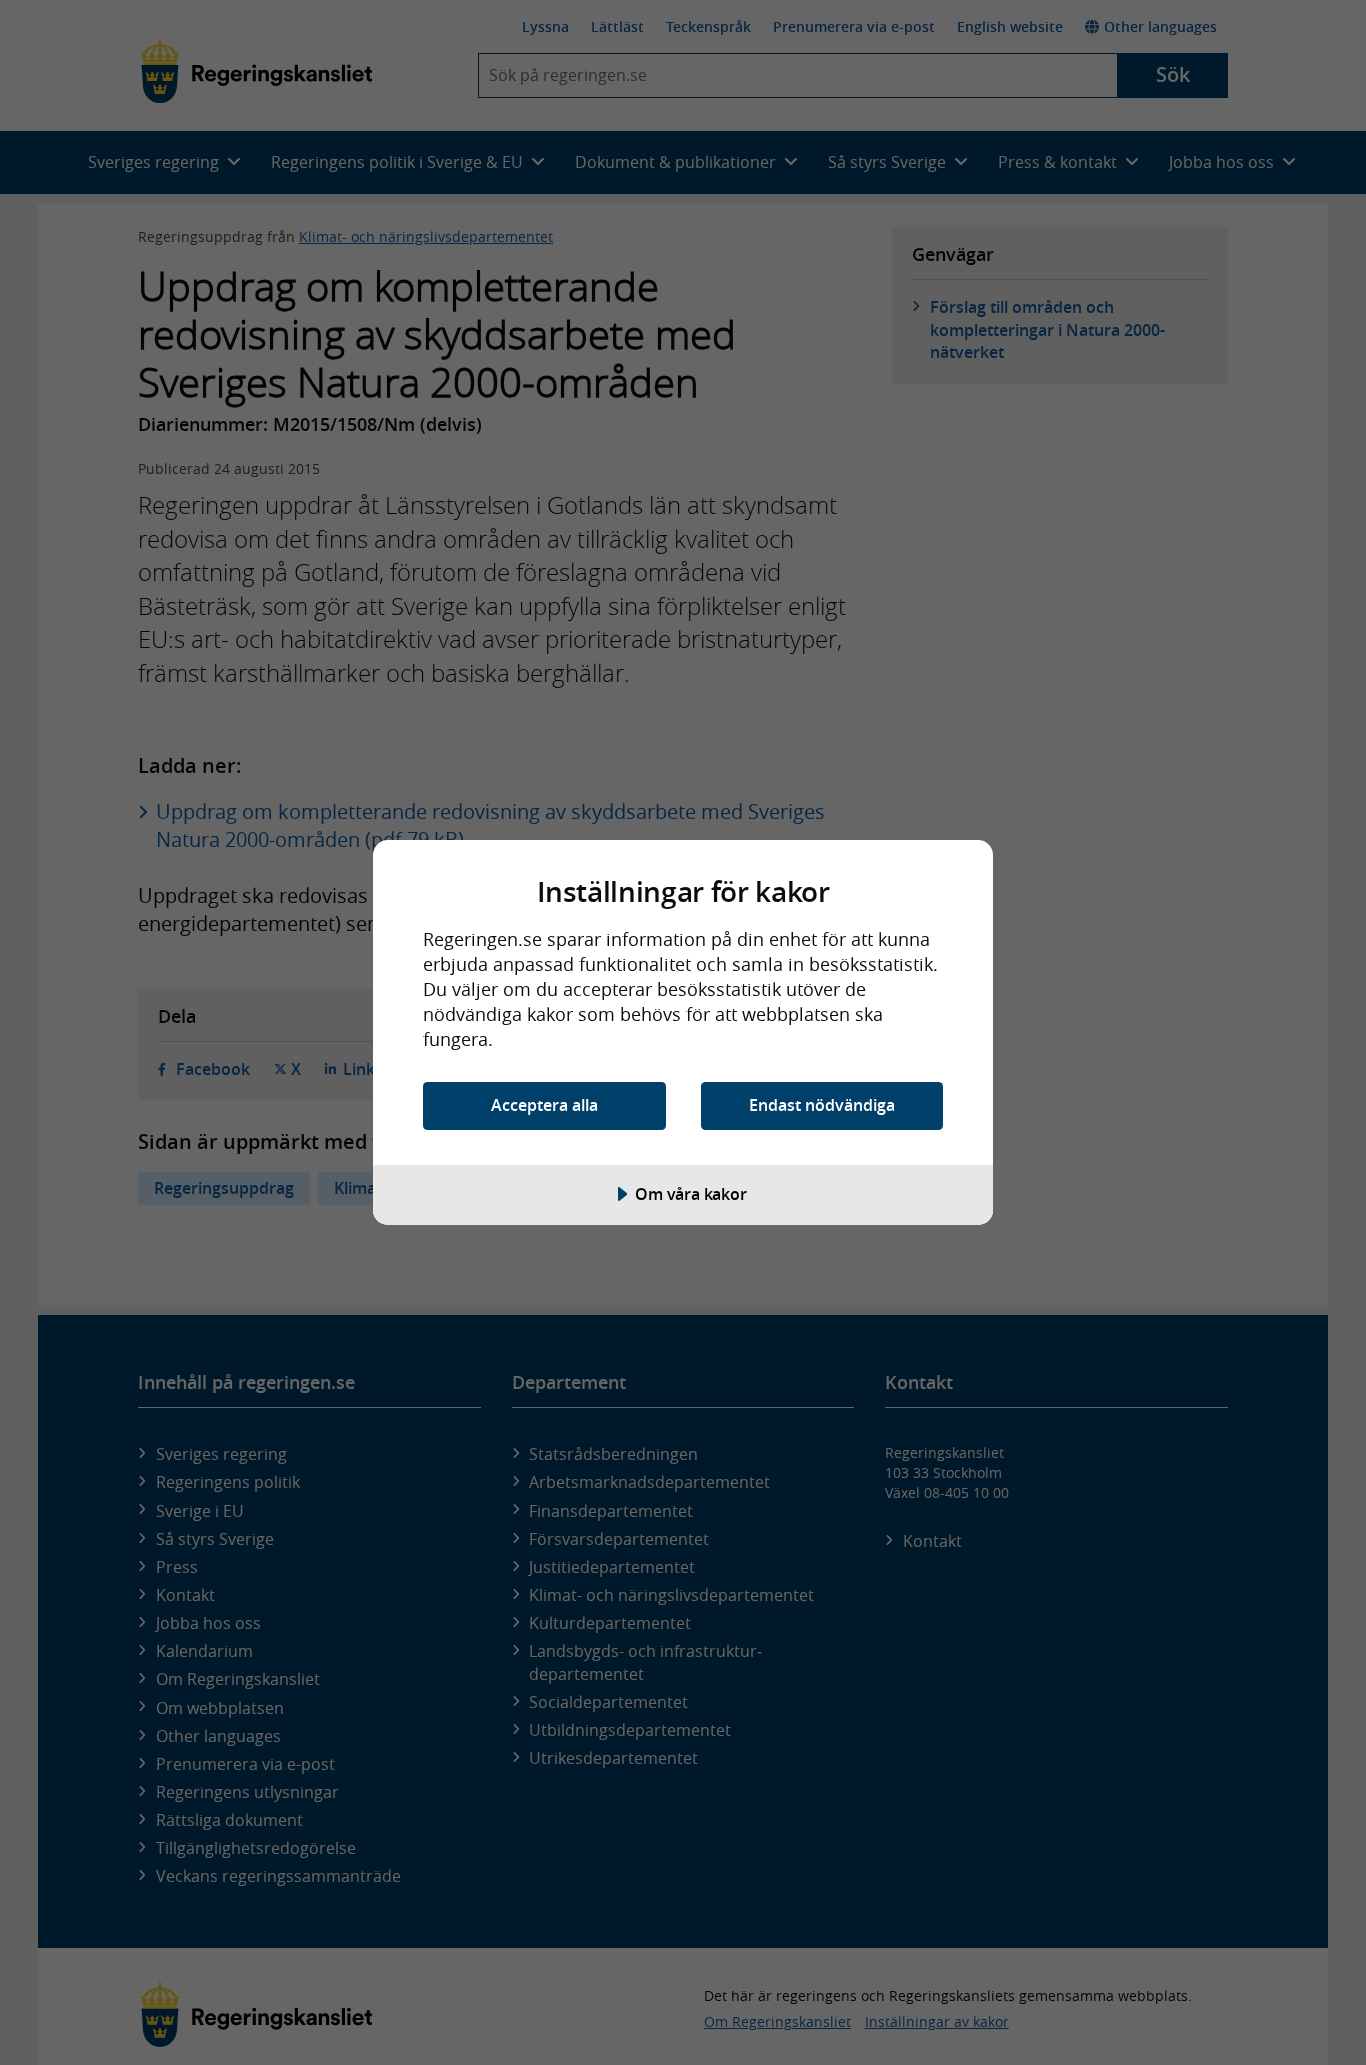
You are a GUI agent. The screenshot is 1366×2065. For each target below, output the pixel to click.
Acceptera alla (544, 1105)
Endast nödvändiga (822, 1105)
